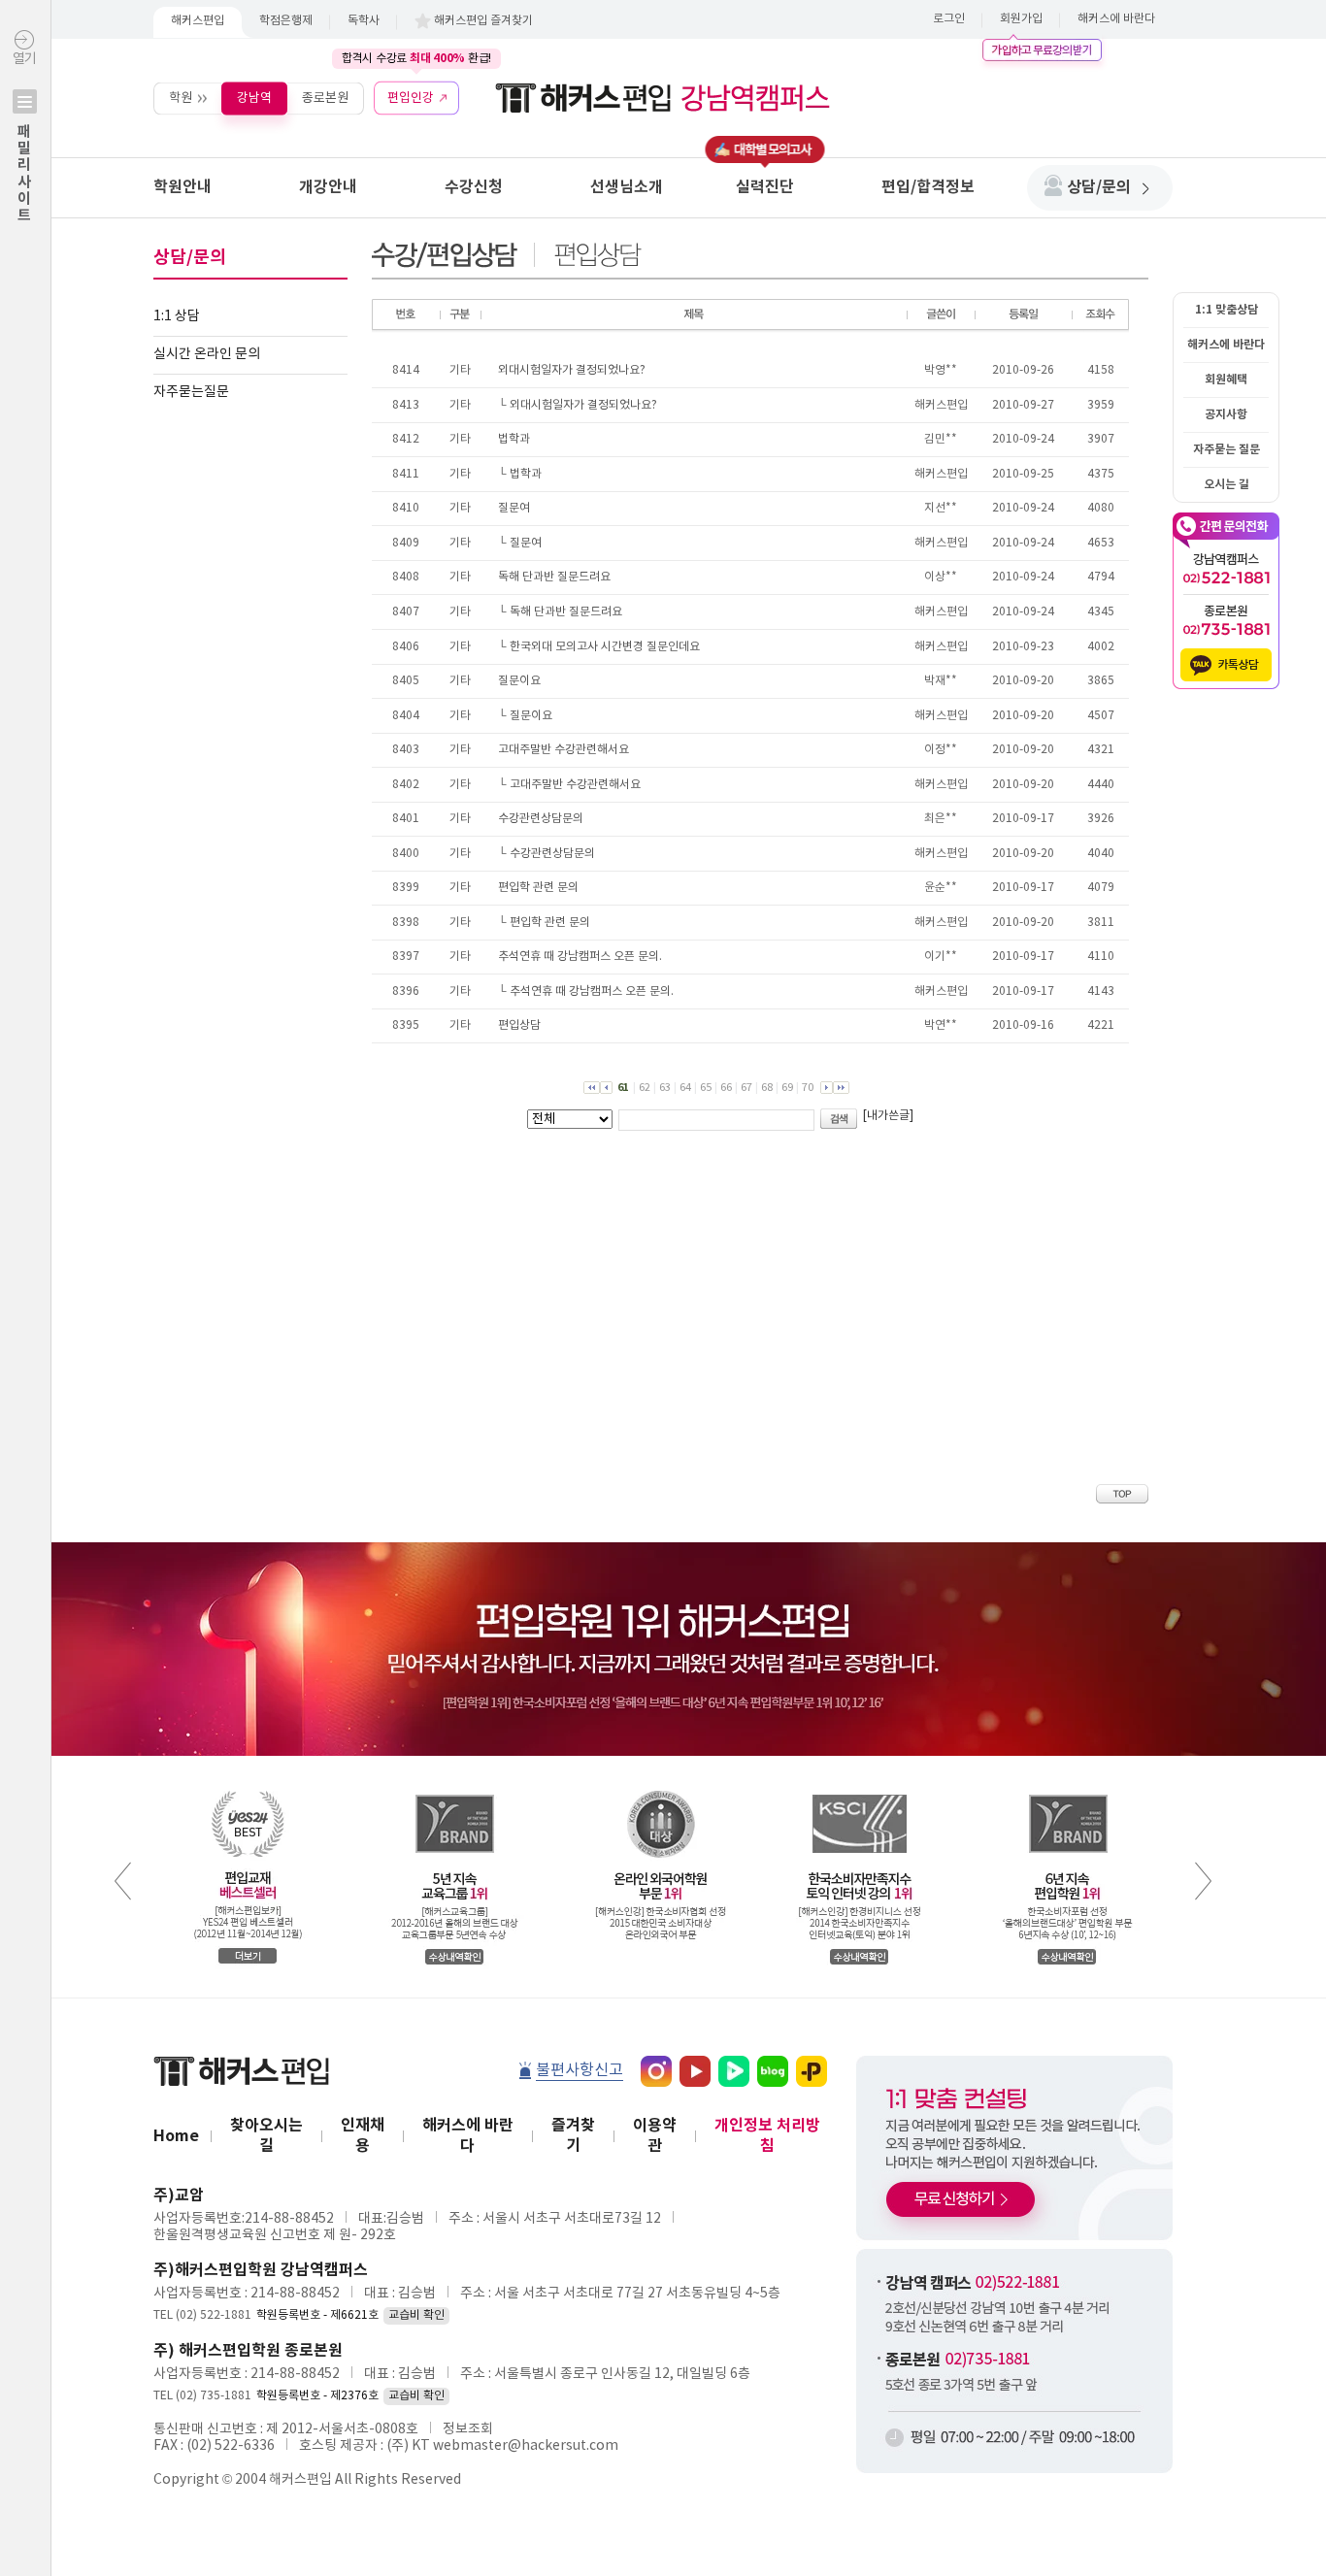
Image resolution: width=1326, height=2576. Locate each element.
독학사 (364, 21)
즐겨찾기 (573, 2136)
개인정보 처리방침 (767, 2136)
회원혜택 (1226, 380)
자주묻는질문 (191, 392)
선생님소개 (627, 187)
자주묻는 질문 (1227, 449)
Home (176, 2136)
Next (1203, 1881)
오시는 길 (1227, 484)
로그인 (949, 19)
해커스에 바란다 (1116, 19)
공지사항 (1226, 414)
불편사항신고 (580, 2070)
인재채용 (363, 2136)
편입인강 (411, 98)
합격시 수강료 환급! (416, 58)
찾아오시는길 (266, 2136)
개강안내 (328, 187)
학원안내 (182, 187)
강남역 (254, 98)
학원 (181, 98)
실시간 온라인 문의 (207, 354)
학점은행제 (286, 21)
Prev (123, 1881)
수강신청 (474, 187)
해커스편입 (198, 21)
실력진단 (765, 187)
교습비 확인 (416, 2315)
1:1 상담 (177, 316)
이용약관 (655, 2136)
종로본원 (325, 98)
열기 (24, 137)
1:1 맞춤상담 (1227, 310)
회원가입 (1021, 19)
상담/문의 (1099, 187)
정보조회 (468, 2429)
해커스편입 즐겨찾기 (483, 21)
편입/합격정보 (928, 187)
